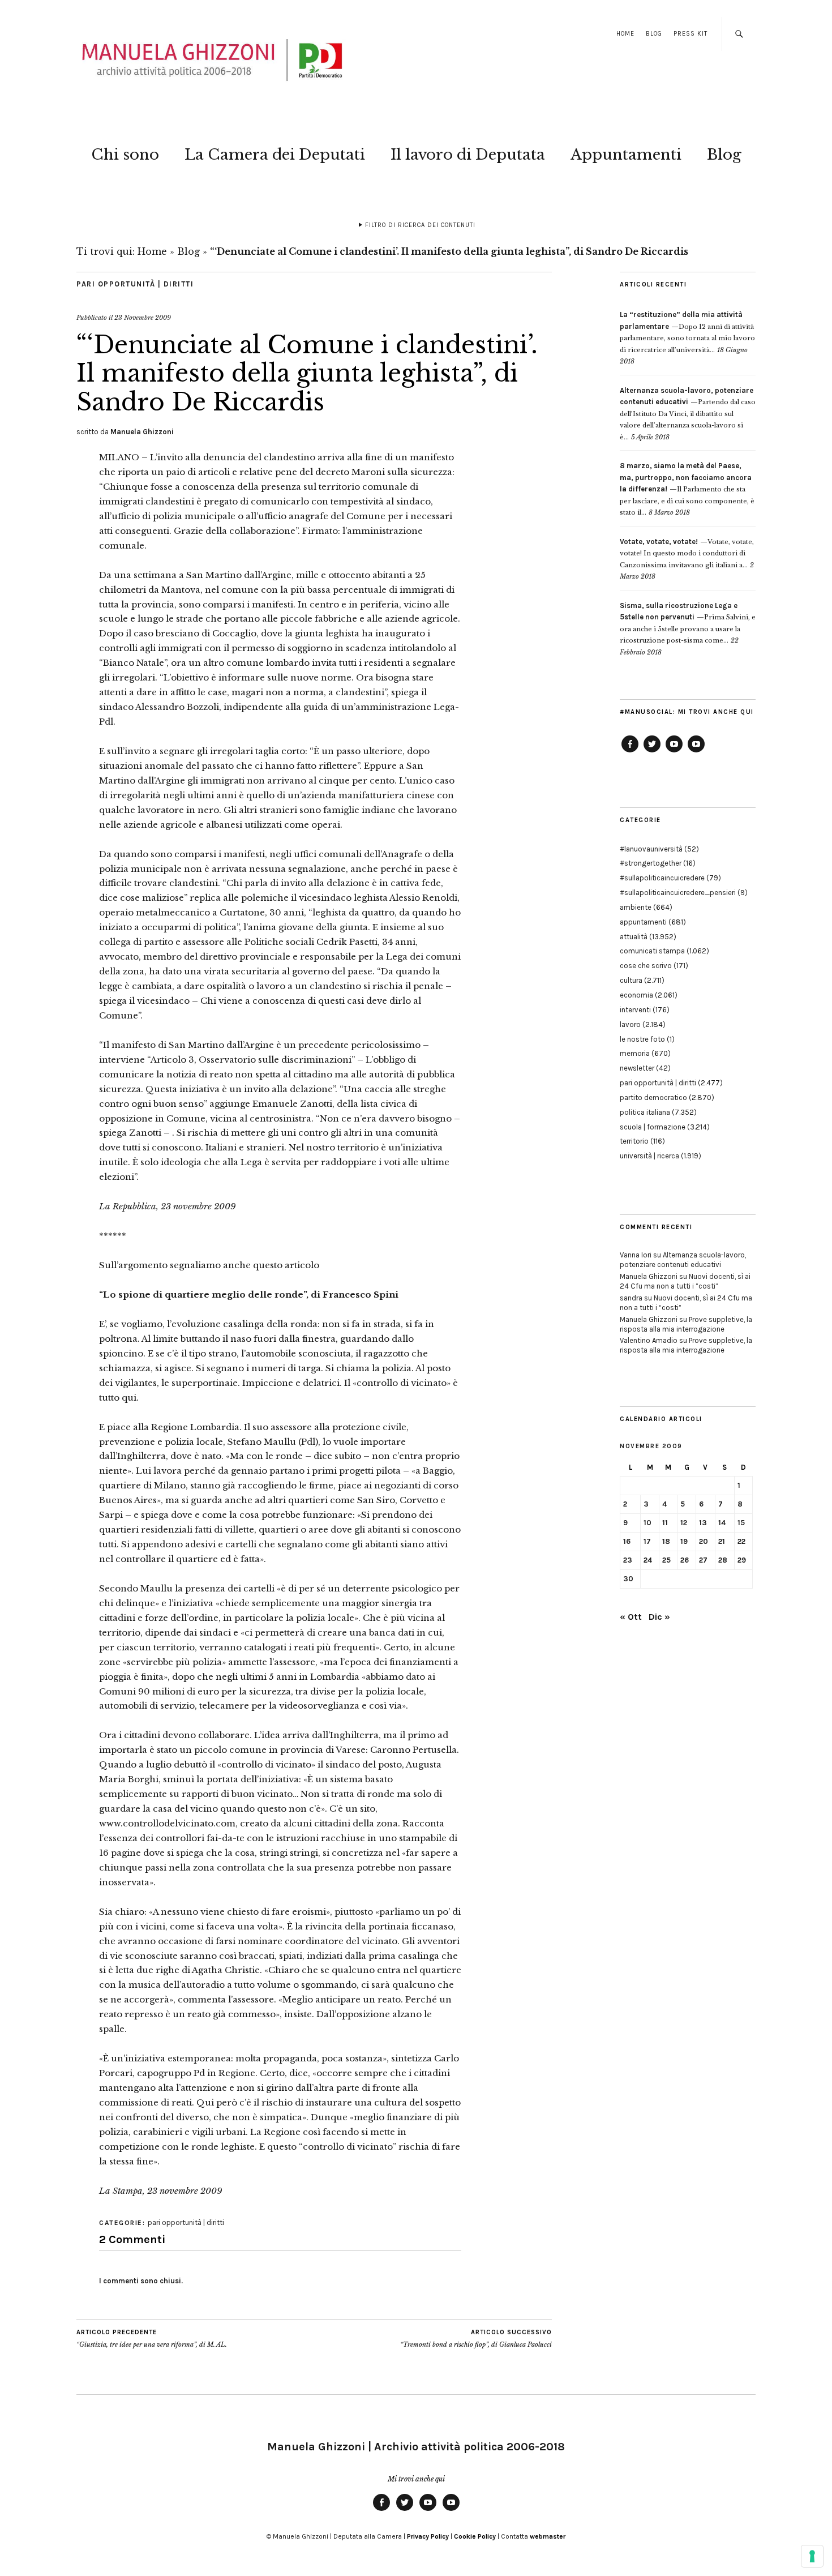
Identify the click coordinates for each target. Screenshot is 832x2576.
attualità (634, 937)
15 (741, 1523)
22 (741, 1541)
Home (625, 34)
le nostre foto (642, 1039)
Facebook (630, 752)
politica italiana (645, 1112)
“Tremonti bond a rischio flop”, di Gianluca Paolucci (476, 2338)
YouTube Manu (674, 752)
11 (665, 1523)
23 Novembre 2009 (143, 318)
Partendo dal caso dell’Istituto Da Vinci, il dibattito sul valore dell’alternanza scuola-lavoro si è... (688, 414)
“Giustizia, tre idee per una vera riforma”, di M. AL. (152, 2338)
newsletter (637, 1068)
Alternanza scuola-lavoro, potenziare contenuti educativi (683, 1260)
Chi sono (125, 155)
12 (684, 1523)
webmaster (548, 2536)
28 (723, 1560)
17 (647, 1541)
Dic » (659, 1617)
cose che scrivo (646, 966)
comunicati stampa (652, 951)
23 (628, 1560)
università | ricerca (649, 1156)
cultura (631, 980)
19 (684, 1541)
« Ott (631, 1617)
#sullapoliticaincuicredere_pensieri (678, 893)
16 (627, 1541)
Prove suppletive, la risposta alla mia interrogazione (686, 1324)
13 (703, 1523)
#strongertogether (651, 863)
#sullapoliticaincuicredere (662, 878)
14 (722, 1523)
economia (636, 995)
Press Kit (691, 34)
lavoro (630, 1024)
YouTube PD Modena (696, 752)
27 (703, 1560)
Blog (654, 34)
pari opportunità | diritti (135, 284)
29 (742, 1560)
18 (666, 1541)
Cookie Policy (475, 2536)
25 (666, 1560)
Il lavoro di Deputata (468, 155)
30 (628, 1579)
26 (685, 1560)
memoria (635, 1053)
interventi (635, 1010)
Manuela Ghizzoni (142, 432)
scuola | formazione (653, 1127)
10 (647, 1523)
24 (648, 1560)
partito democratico (653, 1097)
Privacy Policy (428, 2536)
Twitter (652, 752)
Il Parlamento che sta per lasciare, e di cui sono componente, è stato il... (687, 489)
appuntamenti (643, 922)
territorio (634, 1141)
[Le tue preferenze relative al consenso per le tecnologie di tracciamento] (812, 2556)
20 (704, 1541)
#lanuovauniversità (651, 849)
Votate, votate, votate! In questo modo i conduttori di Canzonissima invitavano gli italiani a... (687, 553)
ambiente (636, 907)
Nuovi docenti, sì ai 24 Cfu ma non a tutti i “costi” (685, 1281)
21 (722, 1541)
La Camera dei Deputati (275, 155)
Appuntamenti (626, 155)
